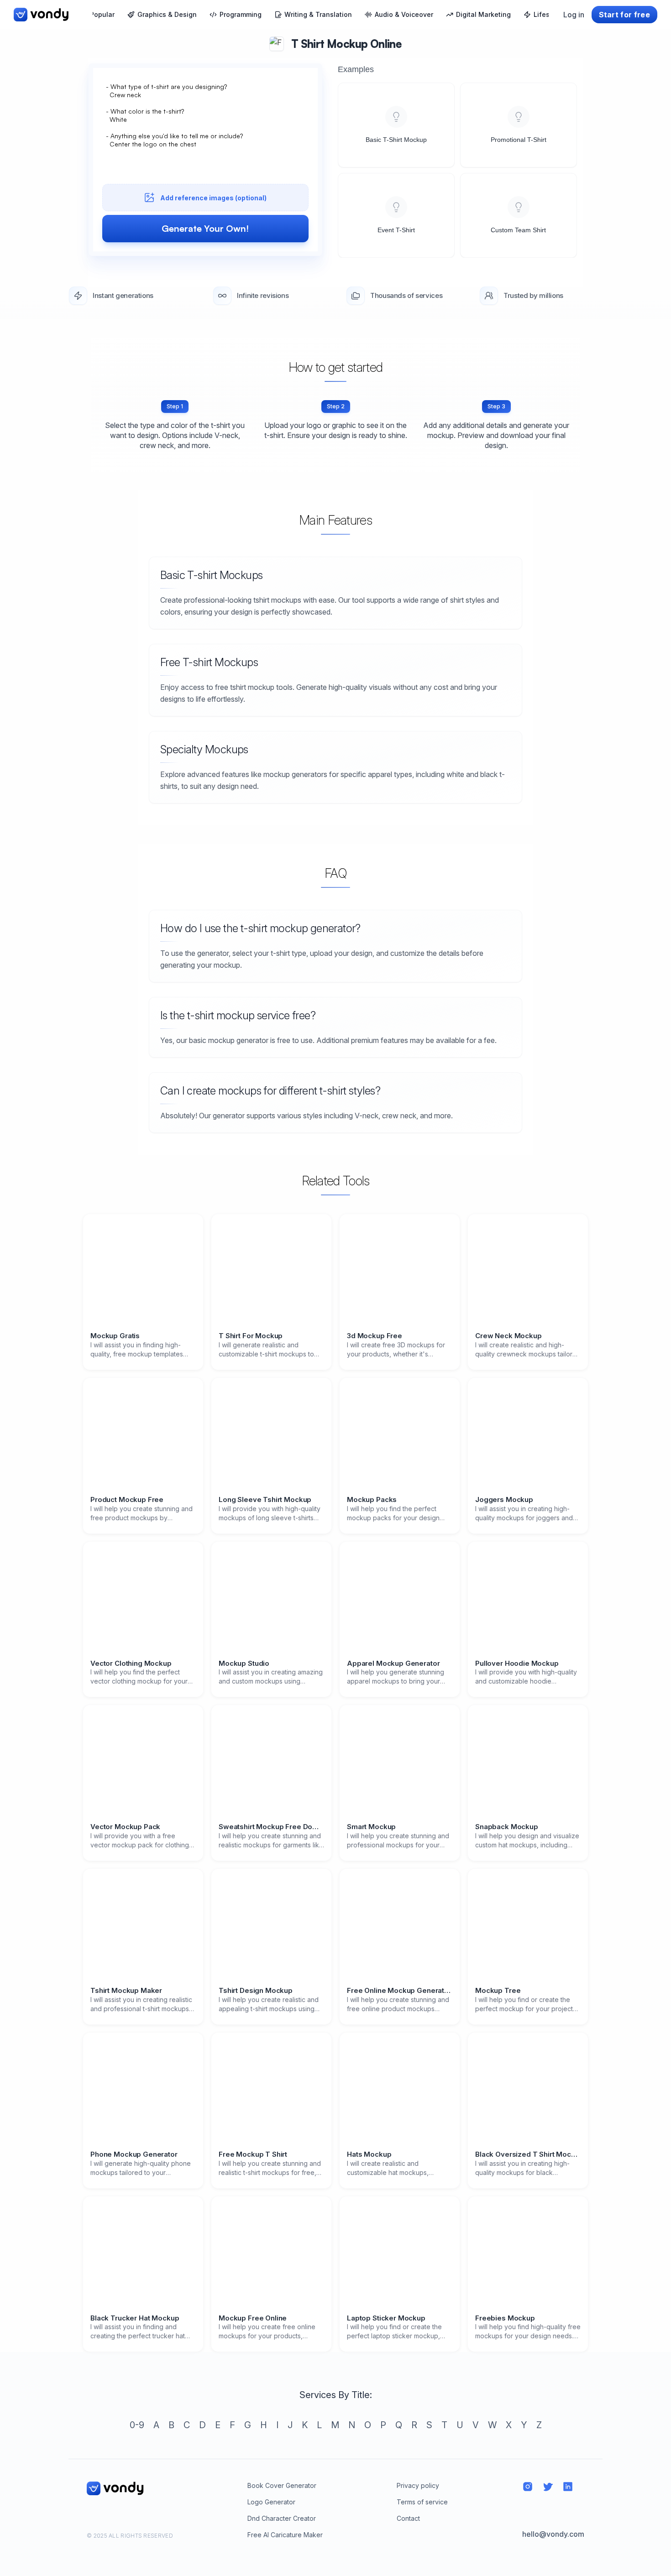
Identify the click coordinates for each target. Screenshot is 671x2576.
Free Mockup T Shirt (253, 2154)
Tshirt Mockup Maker (126, 1991)
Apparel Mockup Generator (393, 1663)
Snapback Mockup (507, 1827)
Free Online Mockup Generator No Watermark (400, 1991)
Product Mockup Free (127, 1500)
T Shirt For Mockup (251, 1336)
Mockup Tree (498, 1991)
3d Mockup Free (375, 1336)
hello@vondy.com (553, 2534)
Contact (408, 2518)
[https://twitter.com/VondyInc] (548, 2487)
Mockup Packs (372, 1500)
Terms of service (422, 2502)
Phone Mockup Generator (134, 2154)
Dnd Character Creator (282, 2518)
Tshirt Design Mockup (256, 1991)
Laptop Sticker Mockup (386, 2318)
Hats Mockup (369, 2154)
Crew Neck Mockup (508, 1336)
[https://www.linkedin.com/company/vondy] (568, 2487)
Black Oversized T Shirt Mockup (528, 2154)
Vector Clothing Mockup (131, 1663)
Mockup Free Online (253, 2318)
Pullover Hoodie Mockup (517, 1663)
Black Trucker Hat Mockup (135, 2318)
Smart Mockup (371, 1827)
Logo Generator (271, 2502)
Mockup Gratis (115, 1336)
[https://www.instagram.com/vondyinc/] (528, 2487)
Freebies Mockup (505, 2318)
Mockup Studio (244, 1663)
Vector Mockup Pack (125, 1827)
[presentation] (205, 172)
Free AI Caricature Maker (285, 2535)
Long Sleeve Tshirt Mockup (265, 1500)
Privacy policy (418, 2485)
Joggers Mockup (504, 1500)
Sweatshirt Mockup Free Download (271, 1827)
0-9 (137, 2425)
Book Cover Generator (282, 2485)
